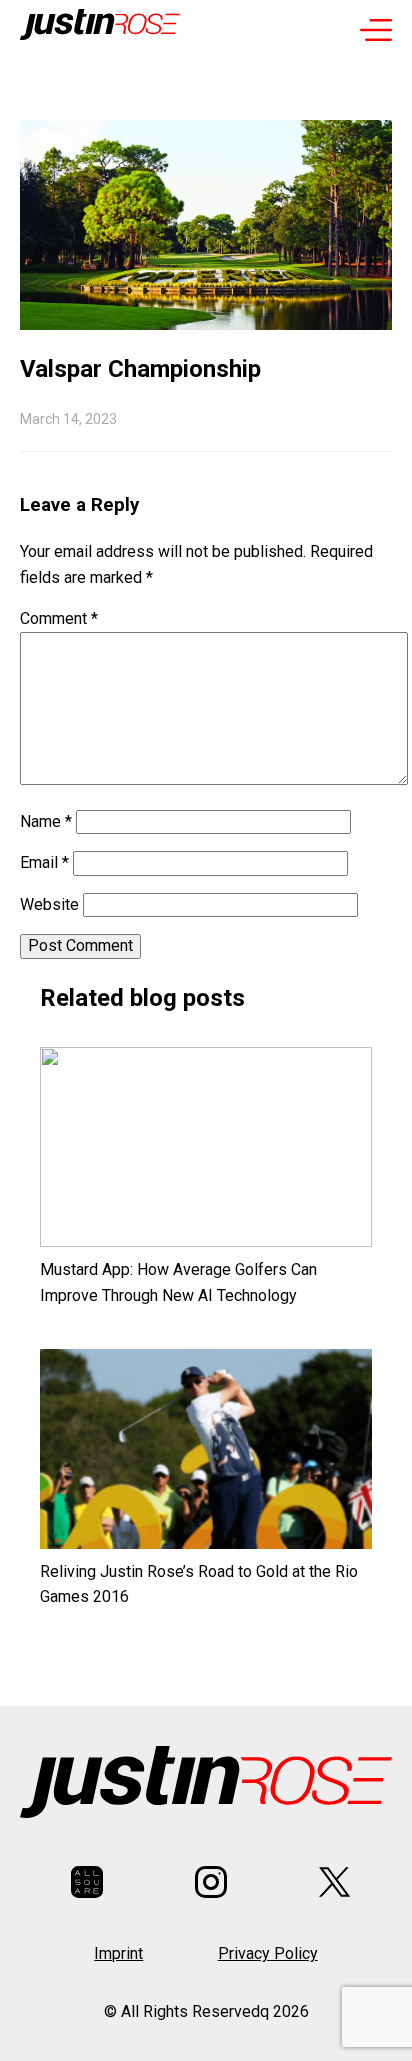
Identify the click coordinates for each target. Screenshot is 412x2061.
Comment (59, 618)
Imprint (118, 1953)
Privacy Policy (268, 1953)
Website (49, 904)
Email (44, 862)
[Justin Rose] (100, 29)
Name (46, 821)
